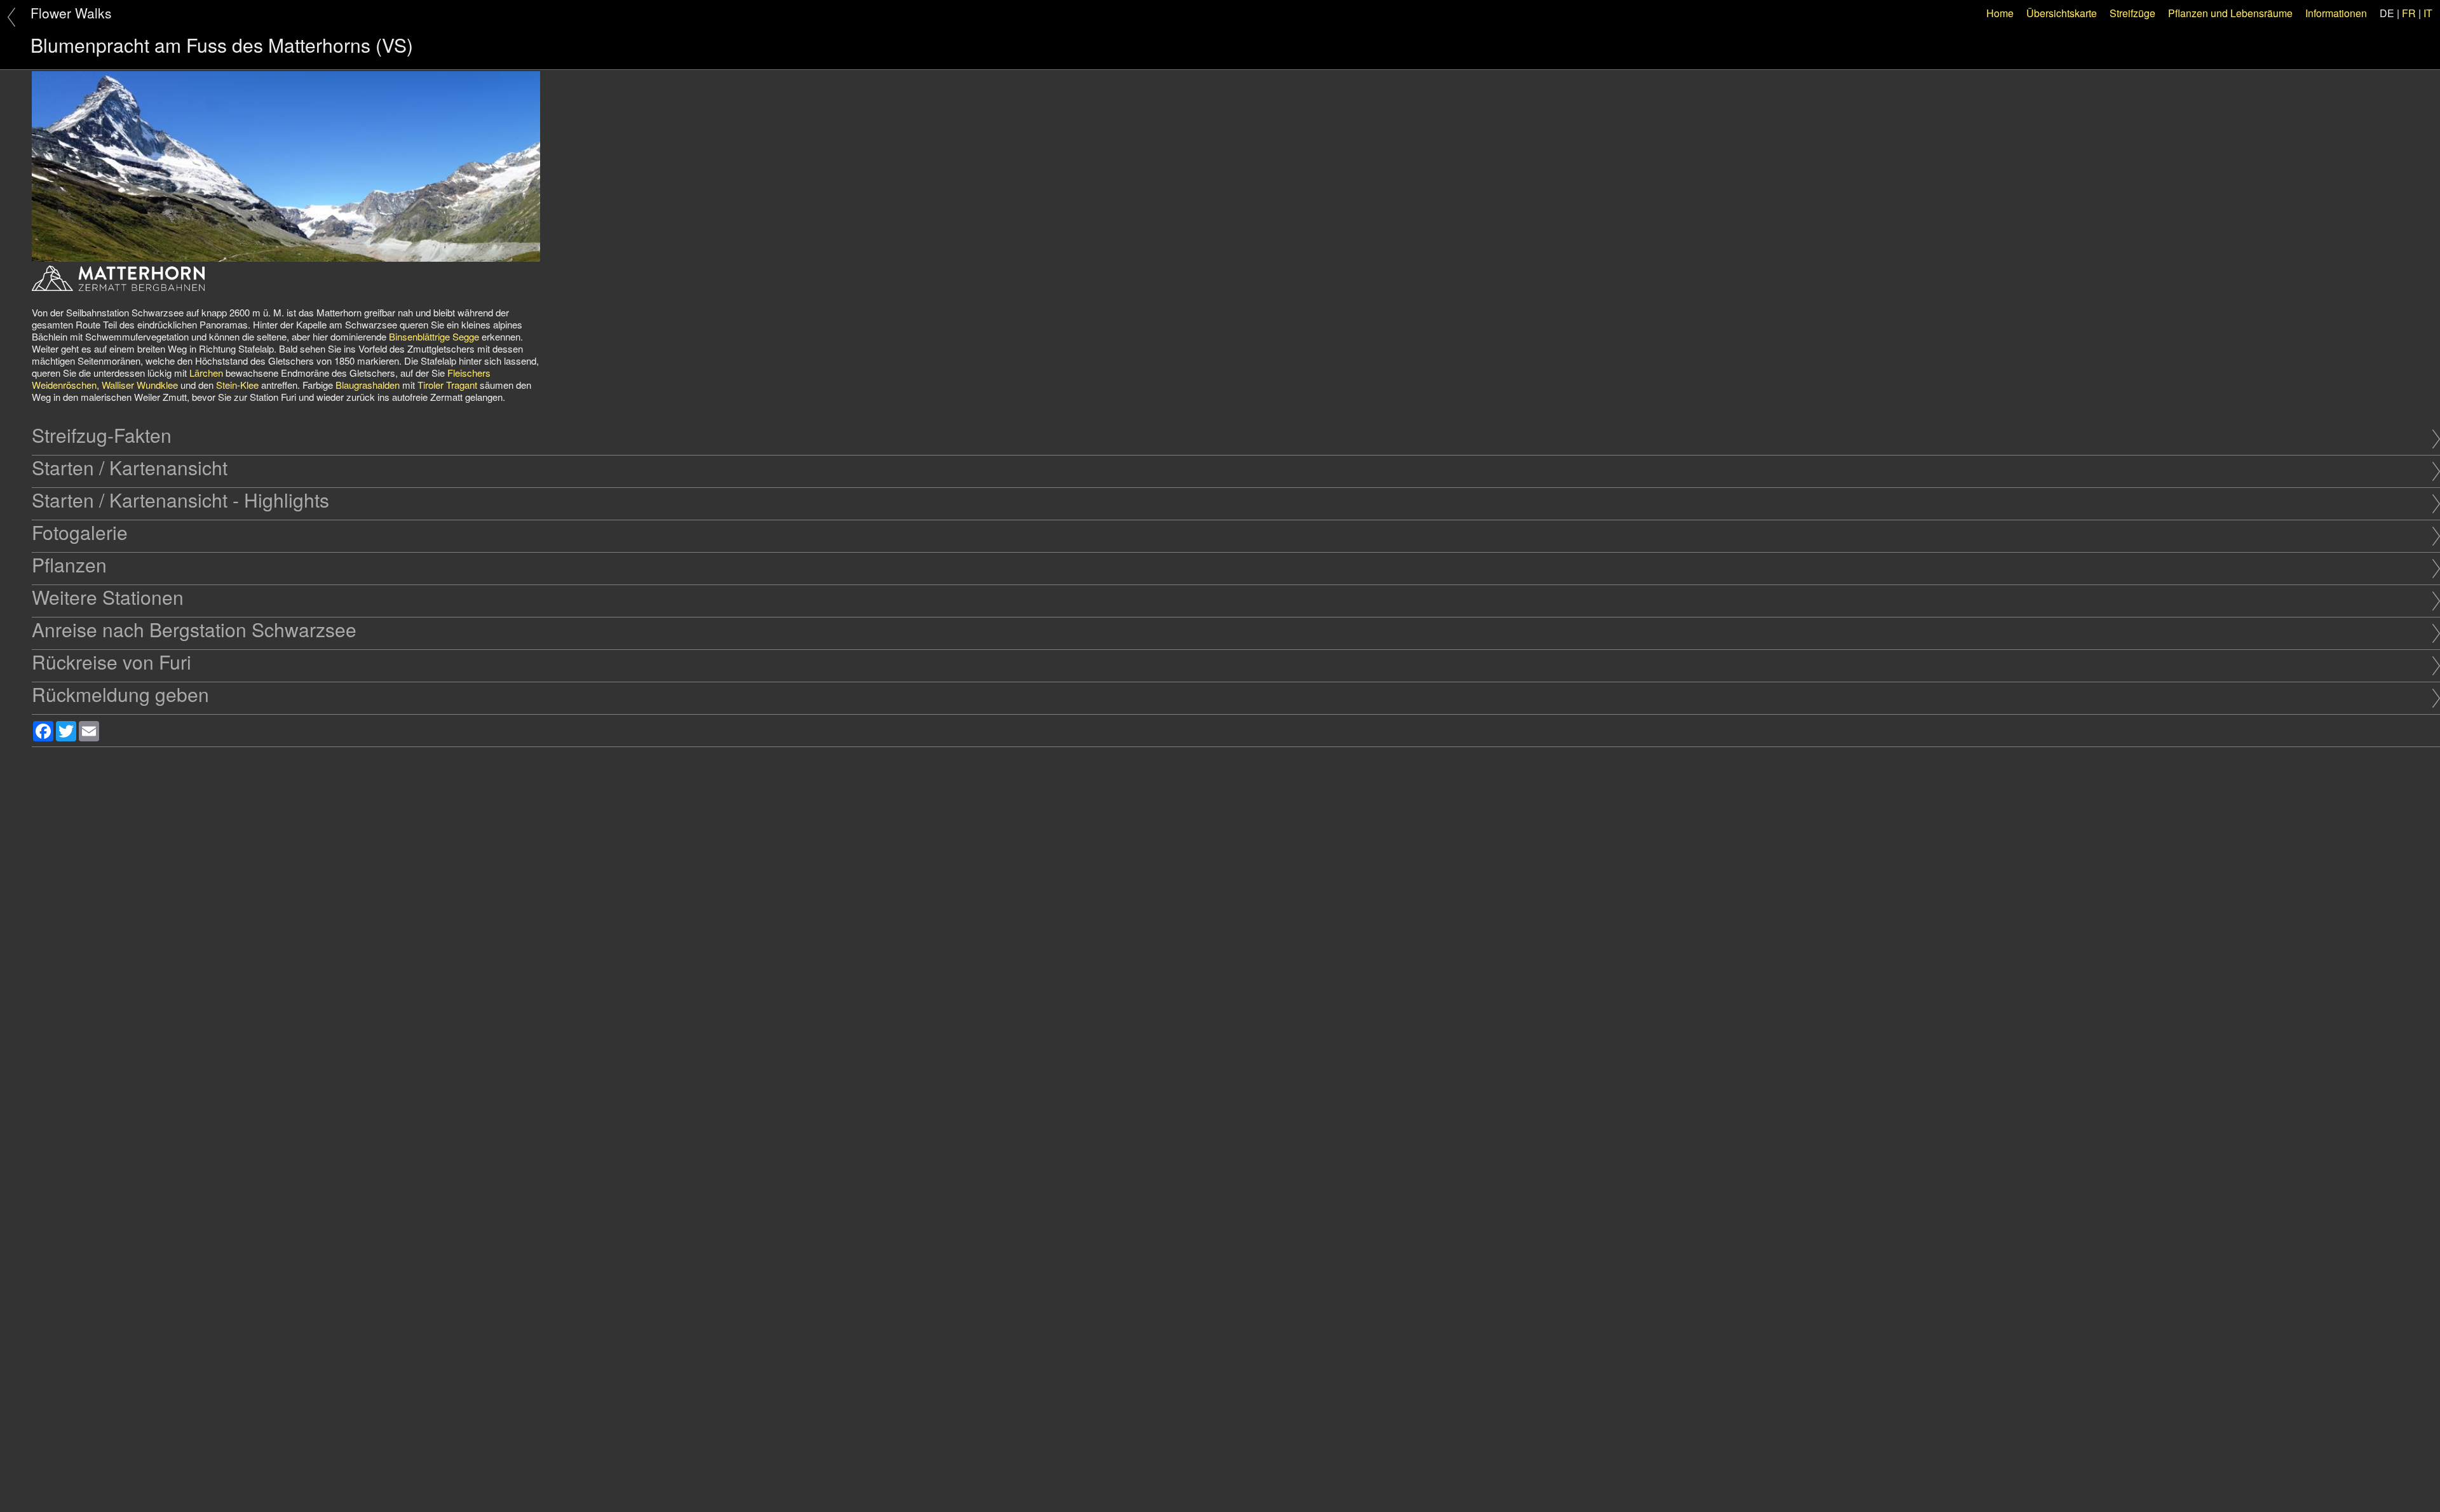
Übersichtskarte (2062, 13)
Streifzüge (2132, 13)
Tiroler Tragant (447, 385)
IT (2428, 13)
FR (2409, 13)
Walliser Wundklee (140, 385)
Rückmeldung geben (120, 694)
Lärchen (206, 373)
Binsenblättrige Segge (434, 336)
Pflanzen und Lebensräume (2230, 13)
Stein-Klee (237, 385)
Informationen (2336, 13)
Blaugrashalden (368, 385)
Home (2000, 13)
